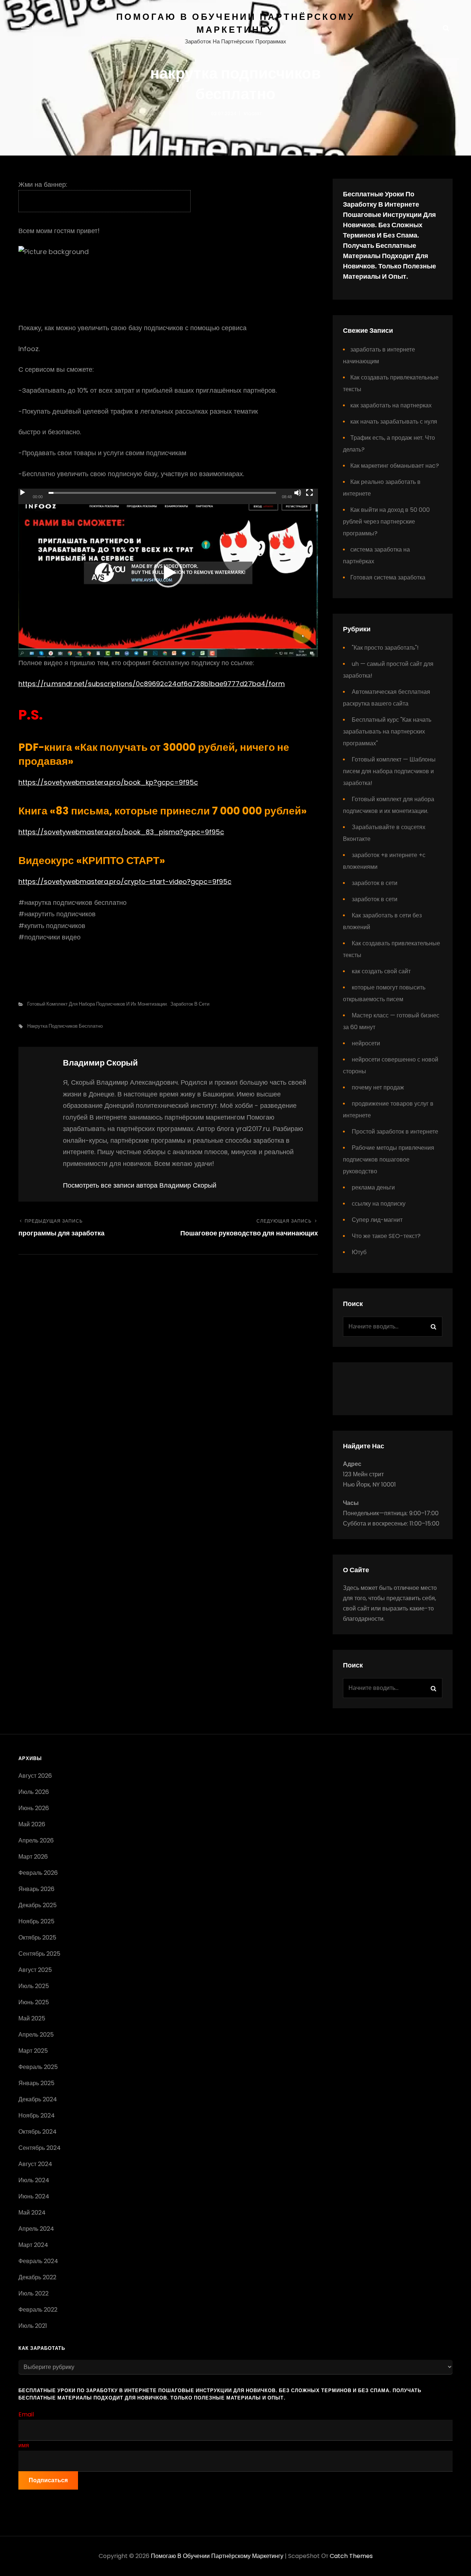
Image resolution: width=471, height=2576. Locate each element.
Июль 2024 (34, 2180)
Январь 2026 (36, 1889)
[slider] (162, 493)
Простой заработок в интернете (395, 1132)
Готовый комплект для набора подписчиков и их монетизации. (98, 1004)
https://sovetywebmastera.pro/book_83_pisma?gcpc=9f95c (121, 832)
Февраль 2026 (38, 1873)
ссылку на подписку (379, 1204)
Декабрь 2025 (38, 1905)
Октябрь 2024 (38, 2132)
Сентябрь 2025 (39, 1954)
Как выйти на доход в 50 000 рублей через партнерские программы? (386, 522)
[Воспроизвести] (22, 493)
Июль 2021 (33, 2326)
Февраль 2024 (38, 2261)
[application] (168, 573)
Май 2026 (32, 1824)
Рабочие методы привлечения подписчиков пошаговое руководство (389, 1159)
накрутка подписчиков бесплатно (65, 1026)
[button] (168, 573)
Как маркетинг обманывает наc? (395, 466)
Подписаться (48, 2480)
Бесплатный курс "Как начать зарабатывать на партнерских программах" (387, 732)
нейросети (366, 1043)
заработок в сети (190, 1004)
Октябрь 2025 (37, 1938)
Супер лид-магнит (377, 1220)
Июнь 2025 (34, 2002)
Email (26, 2414)
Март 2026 (33, 1857)
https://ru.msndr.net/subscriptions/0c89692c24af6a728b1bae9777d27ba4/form (152, 684)
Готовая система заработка (388, 577)
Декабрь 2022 (37, 2277)
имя (24, 2445)
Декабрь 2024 (38, 2099)
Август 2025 (35, 1970)
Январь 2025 (36, 2083)
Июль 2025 (34, 1986)
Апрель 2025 (36, 2035)
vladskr (253, 113)
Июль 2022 (33, 2293)
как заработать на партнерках (391, 405)
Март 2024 (33, 2245)
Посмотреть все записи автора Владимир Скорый (140, 1185)
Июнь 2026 (34, 1808)
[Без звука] (298, 493)
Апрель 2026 (36, 1840)
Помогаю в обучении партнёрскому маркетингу (217, 2556)
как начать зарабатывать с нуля (394, 422)
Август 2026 (35, 1776)
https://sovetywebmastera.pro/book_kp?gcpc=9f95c (108, 782)
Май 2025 (32, 2018)
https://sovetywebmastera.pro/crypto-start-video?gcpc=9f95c (125, 882)
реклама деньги (373, 1187)
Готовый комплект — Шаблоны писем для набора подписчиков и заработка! (389, 771)
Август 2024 (35, 2164)
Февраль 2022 (38, 2310)
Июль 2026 (34, 1792)
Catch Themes (351, 2556)
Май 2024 (32, 2213)
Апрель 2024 (36, 2229)
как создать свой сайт (381, 971)
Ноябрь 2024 (37, 2115)
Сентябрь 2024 (40, 2148)
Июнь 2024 (34, 2196)
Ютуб (359, 1252)
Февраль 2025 (38, 2067)
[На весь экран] (309, 493)
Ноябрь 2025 (36, 1921)
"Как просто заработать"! (385, 648)
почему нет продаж (378, 1087)
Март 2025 (33, 2051)
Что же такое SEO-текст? (386, 1236)
